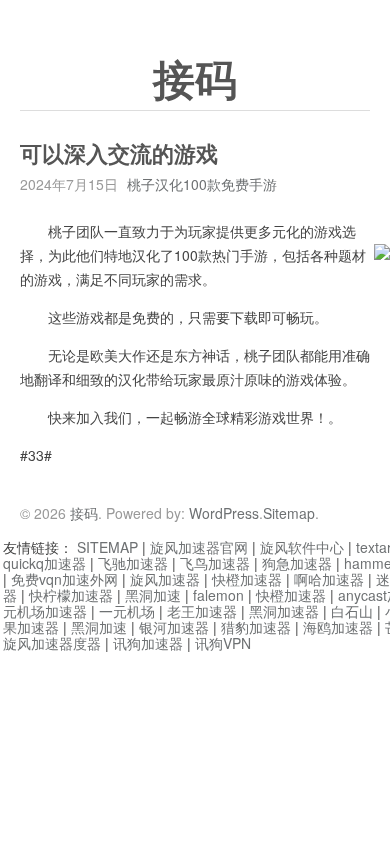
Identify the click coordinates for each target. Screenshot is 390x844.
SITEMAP (107, 547)
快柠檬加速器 (71, 595)
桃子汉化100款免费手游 (202, 184)
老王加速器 (202, 611)
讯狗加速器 (148, 643)
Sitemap (289, 513)
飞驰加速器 (133, 563)
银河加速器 (174, 627)
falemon (218, 595)
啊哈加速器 (329, 579)
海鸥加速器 (338, 627)
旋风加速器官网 (199, 547)
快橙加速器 (247, 579)
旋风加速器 (165, 579)
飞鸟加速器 (215, 563)
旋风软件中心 (302, 547)
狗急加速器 (297, 563)
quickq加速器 (44, 563)
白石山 (352, 611)
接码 (195, 81)
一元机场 (127, 611)
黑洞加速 (153, 595)
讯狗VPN (223, 643)
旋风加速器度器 (52, 643)
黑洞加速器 (284, 611)
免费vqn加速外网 (64, 579)
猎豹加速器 (256, 627)
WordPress (224, 513)
